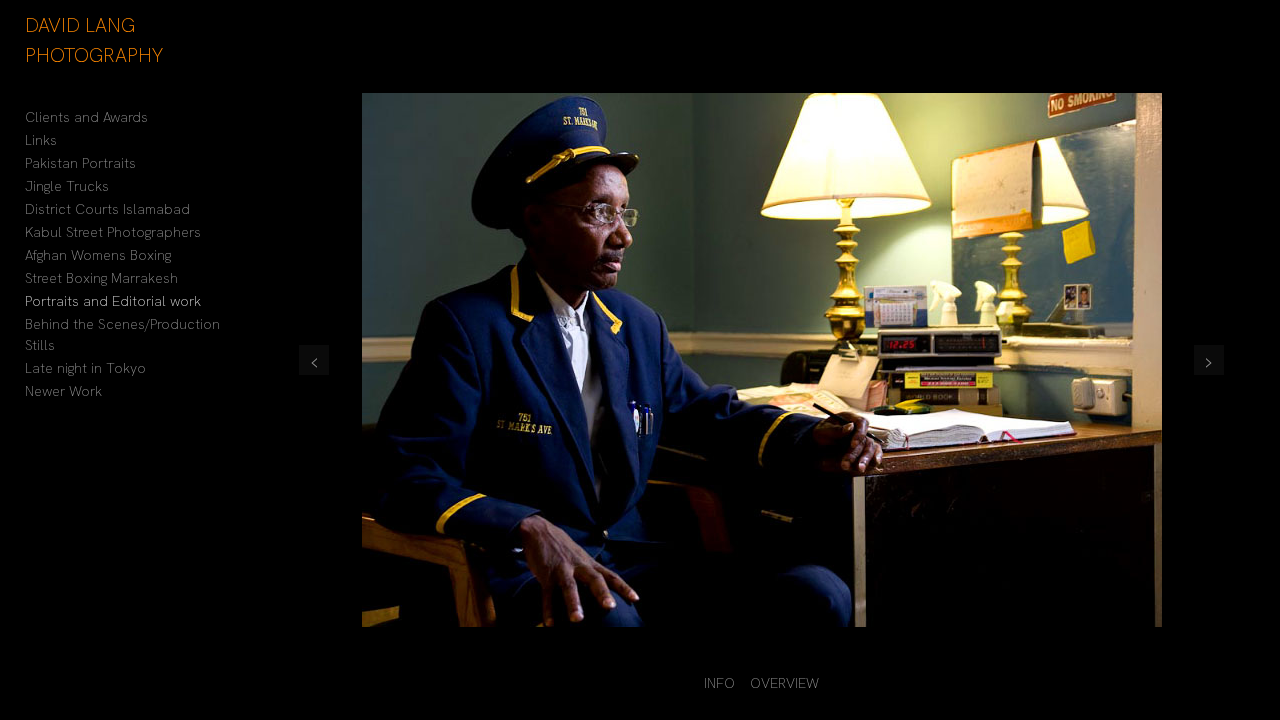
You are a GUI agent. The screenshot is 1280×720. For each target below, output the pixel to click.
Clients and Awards (86, 117)
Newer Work (63, 391)
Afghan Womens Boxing (98, 255)
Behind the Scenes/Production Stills (122, 334)
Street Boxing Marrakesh (101, 278)
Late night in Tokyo (85, 368)
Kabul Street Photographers (113, 232)
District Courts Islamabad (107, 209)
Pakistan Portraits (80, 163)
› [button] (1209, 360)
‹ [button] (314, 360)
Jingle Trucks (67, 186)
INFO (719, 683)
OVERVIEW (784, 683)
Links (41, 140)
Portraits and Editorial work (113, 301)
